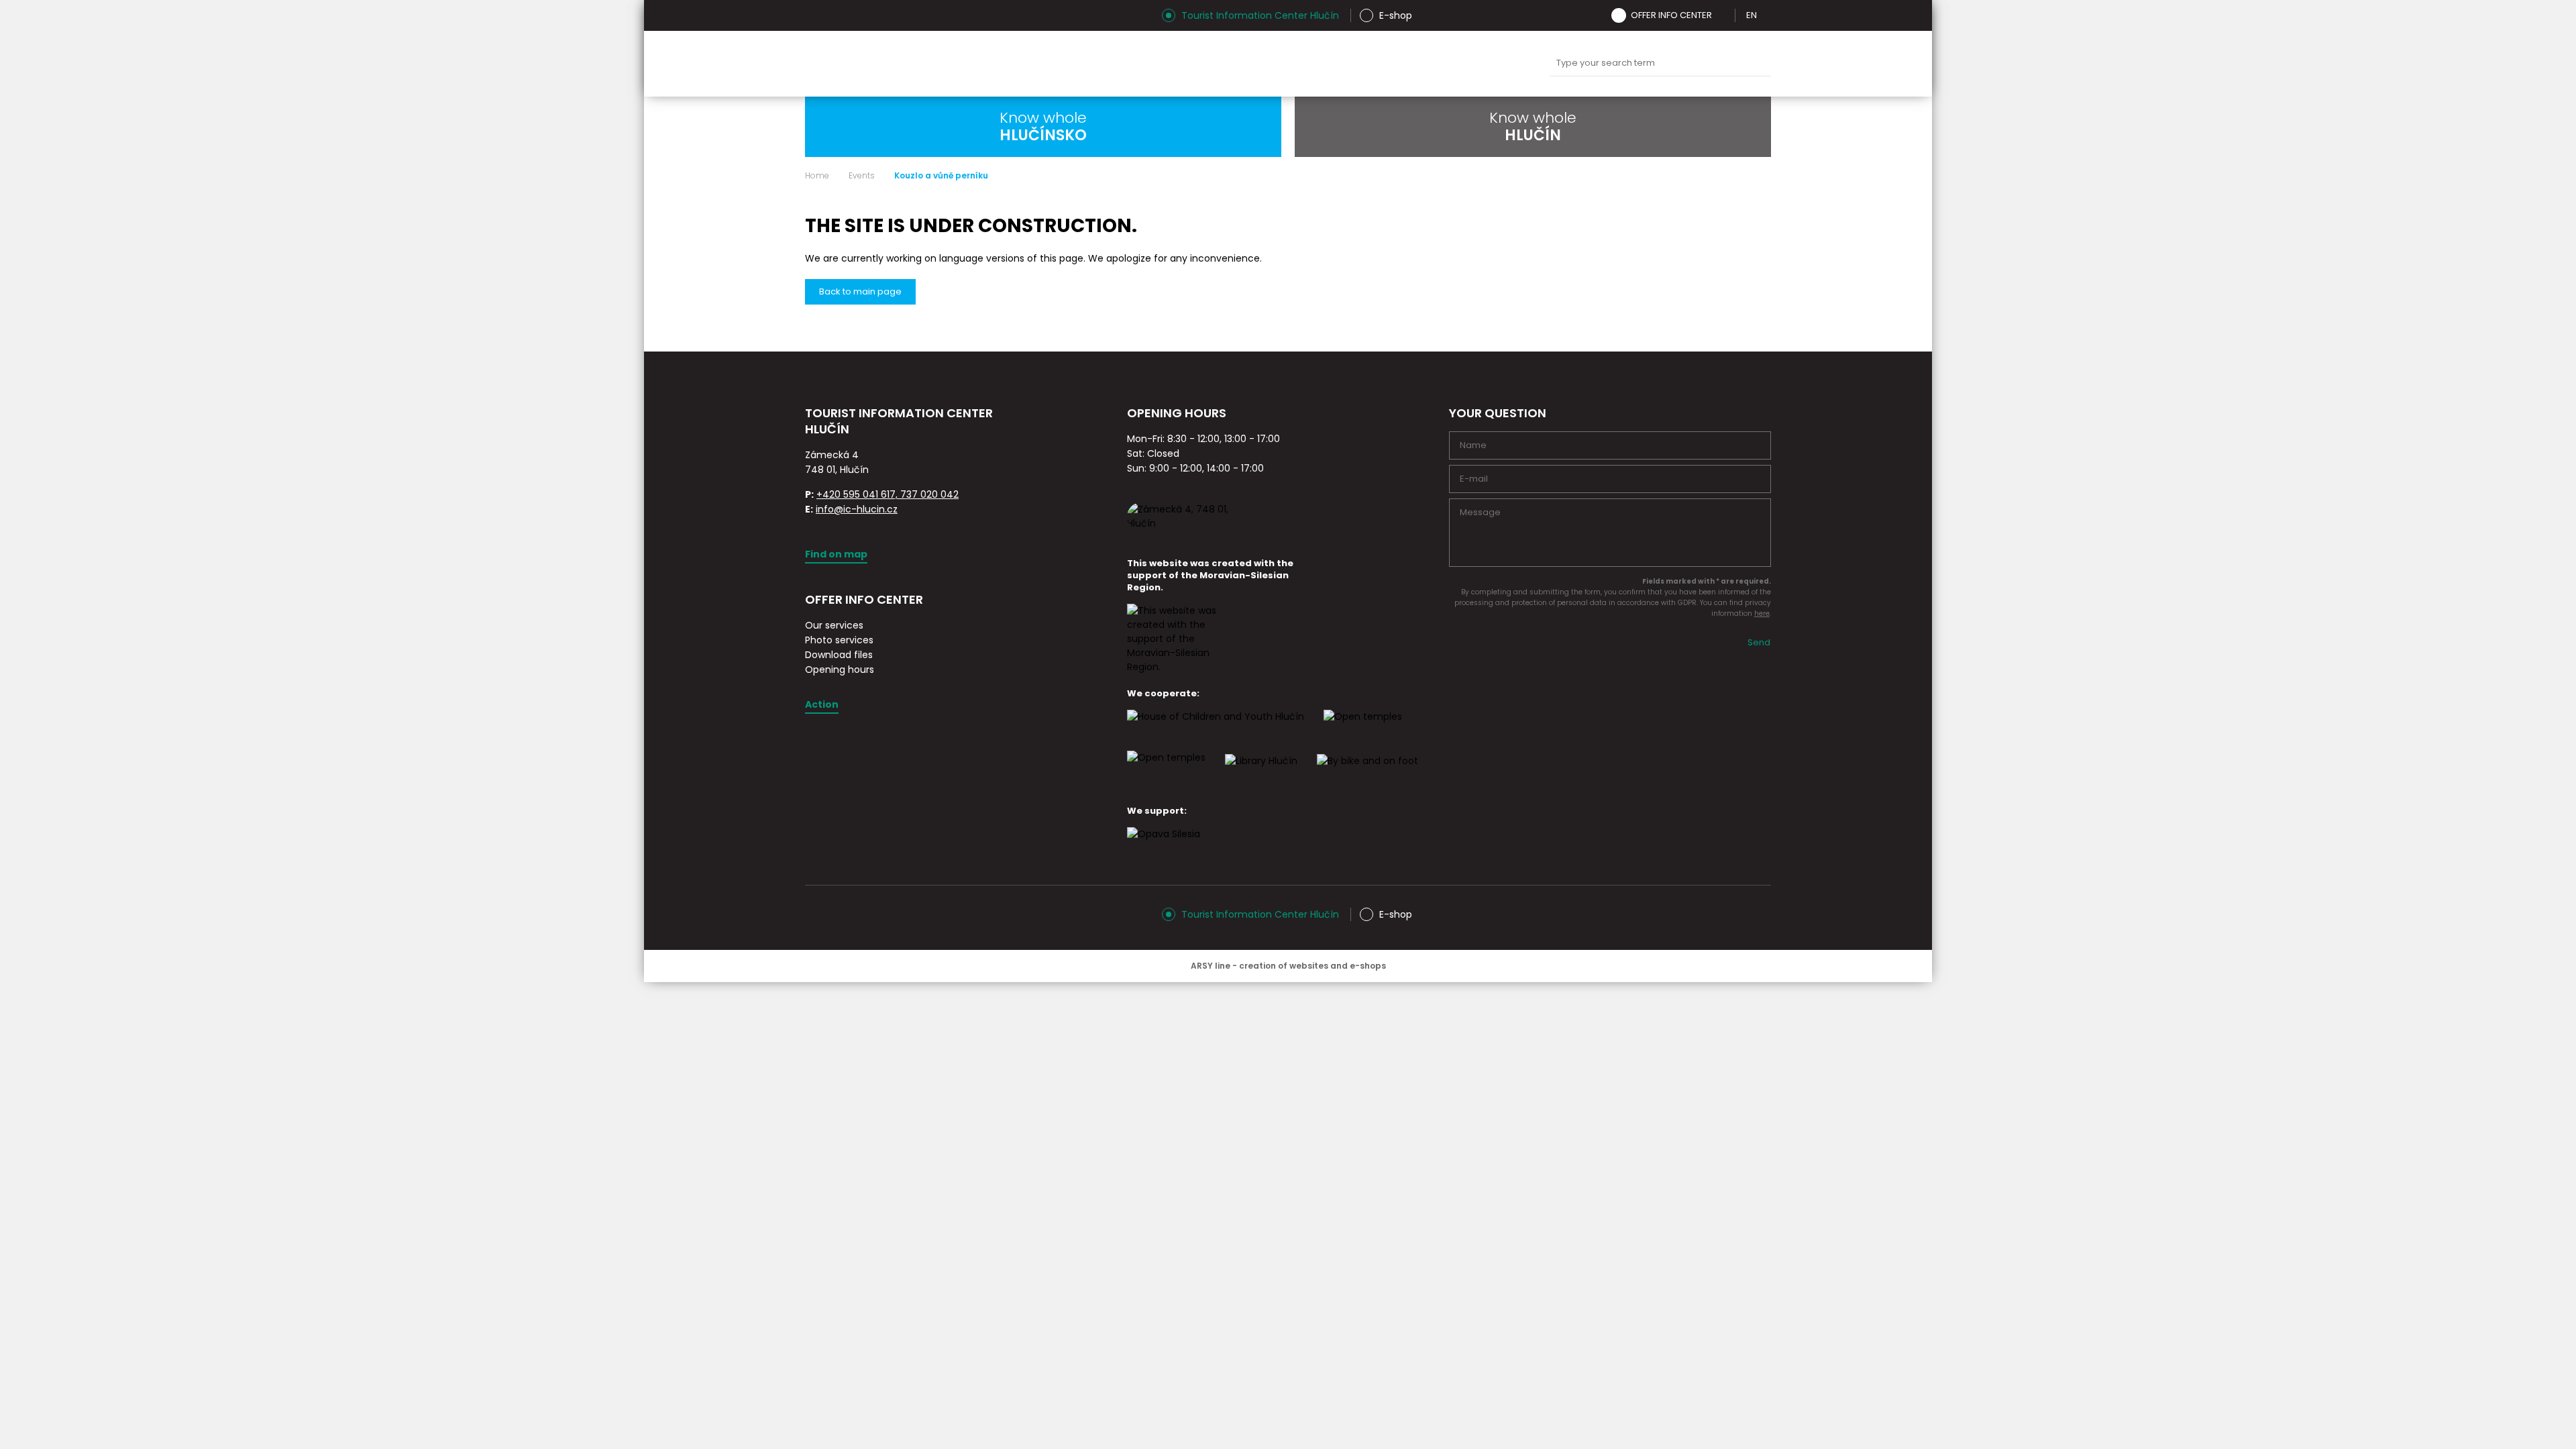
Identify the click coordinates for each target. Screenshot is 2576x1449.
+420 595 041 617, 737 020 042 (888, 494)
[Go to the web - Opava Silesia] (1164, 846)
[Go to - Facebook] (839, 15)
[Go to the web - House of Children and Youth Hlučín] (1216, 729)
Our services (834, 625)
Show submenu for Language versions (1766, 15)
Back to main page (860, 291)
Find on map (836, 554)
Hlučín (1427, 64)
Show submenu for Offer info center (1721, 15)
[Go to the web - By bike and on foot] (1367, 773)
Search (1758, 64)
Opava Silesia (1490, 64)
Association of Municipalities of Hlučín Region (1364, 64)
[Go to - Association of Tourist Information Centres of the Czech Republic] (956, 445)
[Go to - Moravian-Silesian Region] (1181, 667)
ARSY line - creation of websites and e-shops (1288, 966)
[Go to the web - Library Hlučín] (1261, 773)
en (1752, 15)
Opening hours (840, 669)
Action (822, 704)
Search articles (1660, 63)
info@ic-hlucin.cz (857, 509)
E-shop (1396, 15)
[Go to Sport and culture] (1363, 729)
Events (862, 176)
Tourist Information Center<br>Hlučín (971, 64)
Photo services (839, 640)
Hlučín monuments (1238, 64)
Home (817, 176)
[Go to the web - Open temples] (1166, 769)
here (1762, 613)
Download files (839, 655)
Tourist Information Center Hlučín (1260, 15)
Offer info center (1671, 15)
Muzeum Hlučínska (1301, 64)
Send (1759, 642)
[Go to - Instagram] (815, 15)
